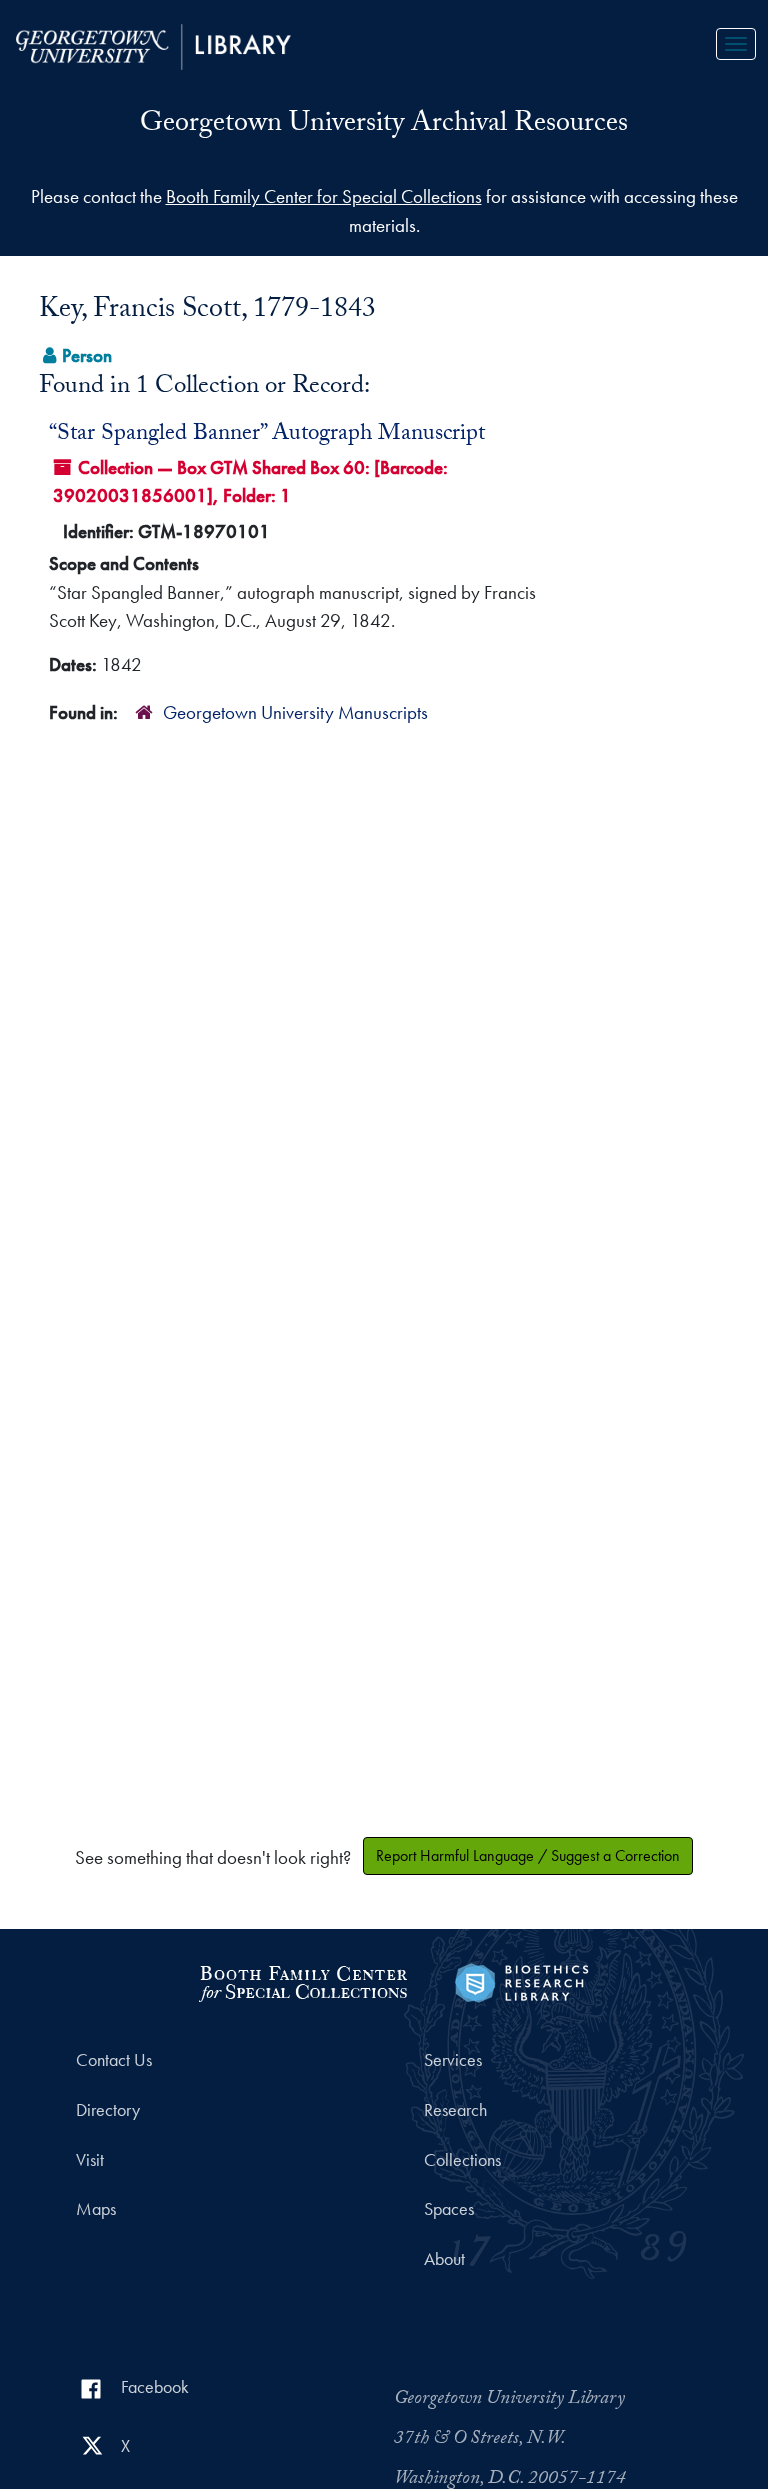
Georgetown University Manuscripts (295, 712)
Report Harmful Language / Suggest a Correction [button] (528, 1855)
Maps (96, 2209)
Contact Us (114, 2060)
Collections (462, 2160)
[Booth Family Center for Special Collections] (302, 1980)
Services (453, 2060)
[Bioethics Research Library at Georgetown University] (521, 1980)
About (444, 2259)
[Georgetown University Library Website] (153, 44)
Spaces (449, 2209)
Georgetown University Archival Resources (384, 126)
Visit (90, 2160)
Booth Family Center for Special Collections (324, 196)
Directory (108, 2110)
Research (455, 2110)
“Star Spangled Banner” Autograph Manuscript (267, 435)
